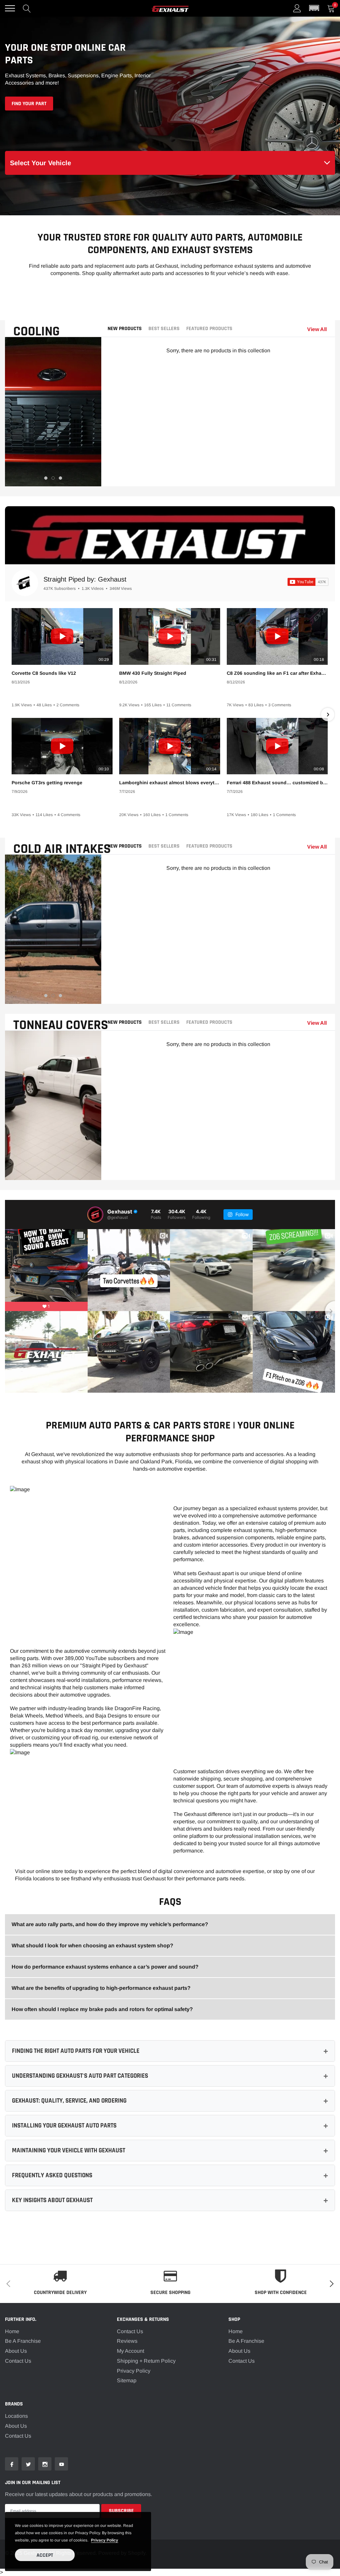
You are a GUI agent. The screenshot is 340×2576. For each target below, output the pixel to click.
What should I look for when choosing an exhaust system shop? (92, 1946)
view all (317, 329)
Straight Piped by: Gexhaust (85, 579)
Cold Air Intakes (62, 849)
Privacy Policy (134, 2371)
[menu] (10, 8)
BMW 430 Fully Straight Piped (153, 673)
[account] (297, 8)
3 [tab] (60, 478)
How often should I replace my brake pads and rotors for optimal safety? (102, 2009)
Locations (16, 2416)
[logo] (170, 8)
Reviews (127, 2341)
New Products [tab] (125, 329)
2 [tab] (53, 478)
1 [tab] (46, 478)
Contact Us (18, 2361)
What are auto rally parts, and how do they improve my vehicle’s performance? (110, 1924)
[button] (314, 8)
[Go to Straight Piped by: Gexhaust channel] (25, 583)
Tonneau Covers (61, 1025)
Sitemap (127, 2380)
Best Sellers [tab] (164, 329)
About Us (16, 2351)
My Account (130, 2351)
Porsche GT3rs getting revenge (47, 783)
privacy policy (105, 2540)
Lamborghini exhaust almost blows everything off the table (170, 783)
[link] (12, 2464)
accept (45, 2555)
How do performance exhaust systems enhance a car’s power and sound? (105, 1967)
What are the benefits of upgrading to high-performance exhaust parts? (101, 1988)
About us (16, 2426)
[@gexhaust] (95, 1215)
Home (12, 2331)
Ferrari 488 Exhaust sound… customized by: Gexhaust (277, 783)
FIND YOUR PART (29, 104)
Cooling (37, 332)
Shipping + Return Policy (146, 2361)
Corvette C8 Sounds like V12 (44, 673)
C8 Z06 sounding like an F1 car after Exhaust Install (277, 673)
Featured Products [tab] (209, 329)
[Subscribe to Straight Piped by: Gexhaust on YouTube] (308, 582)
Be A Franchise (23, 2341)
